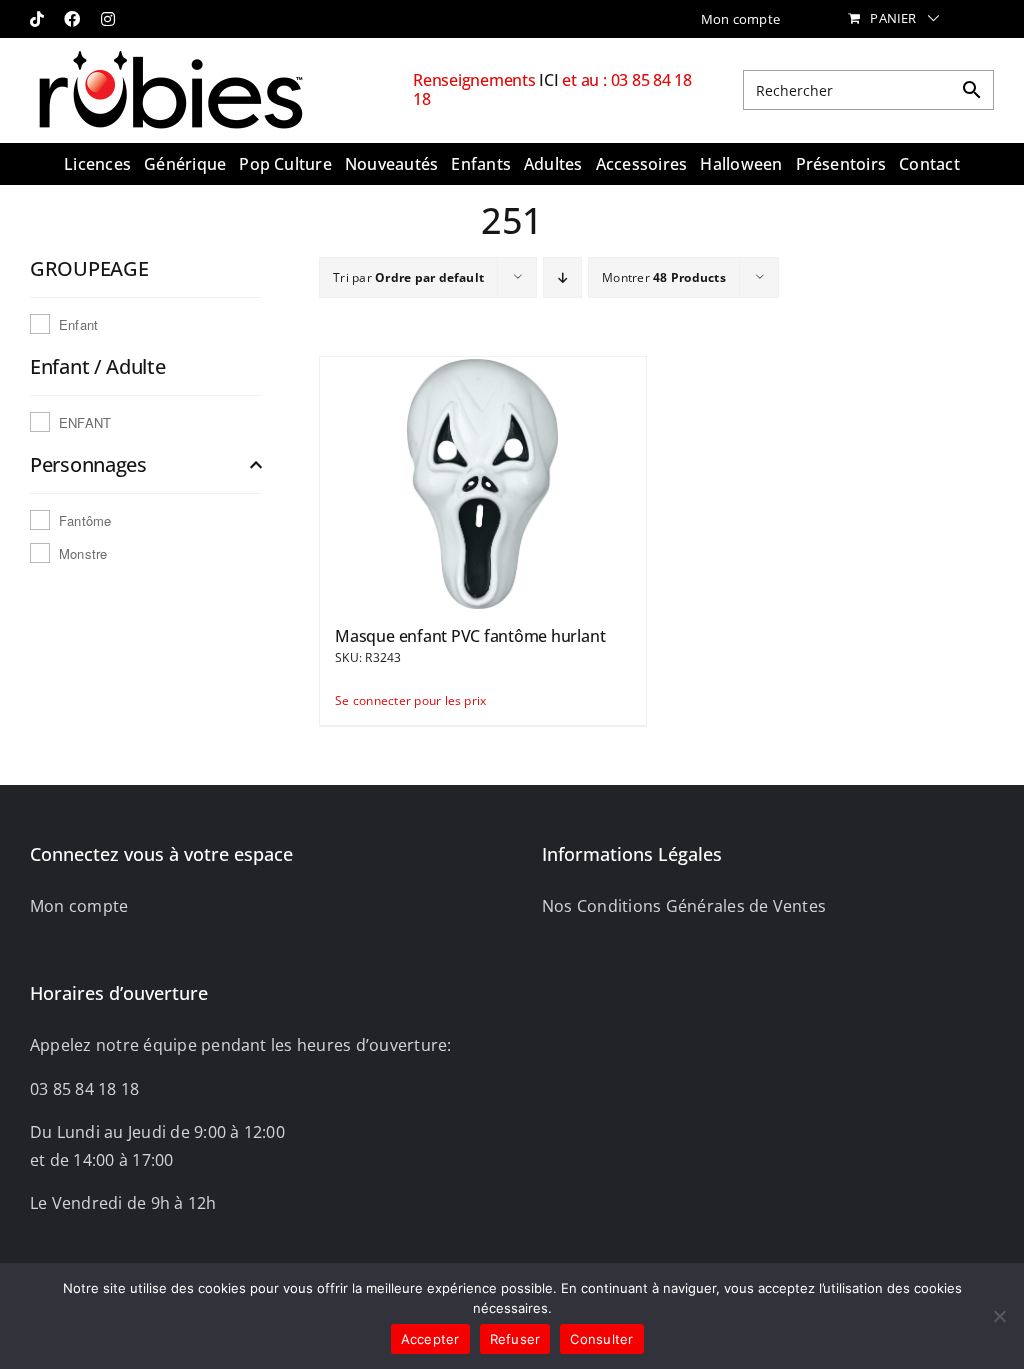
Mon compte (79, 906)
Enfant (78, 324)
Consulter (601, 1339)
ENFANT (85, 422)
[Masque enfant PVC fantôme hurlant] (482, 482)
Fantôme (85, 520)
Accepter (430, 1339)
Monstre (83, 553)
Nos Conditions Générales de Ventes (684, 906)
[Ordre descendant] (562, 277)
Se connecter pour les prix (407, 700)
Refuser (515, 1339)
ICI (550, 80)
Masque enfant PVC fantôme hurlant (470, 636)
